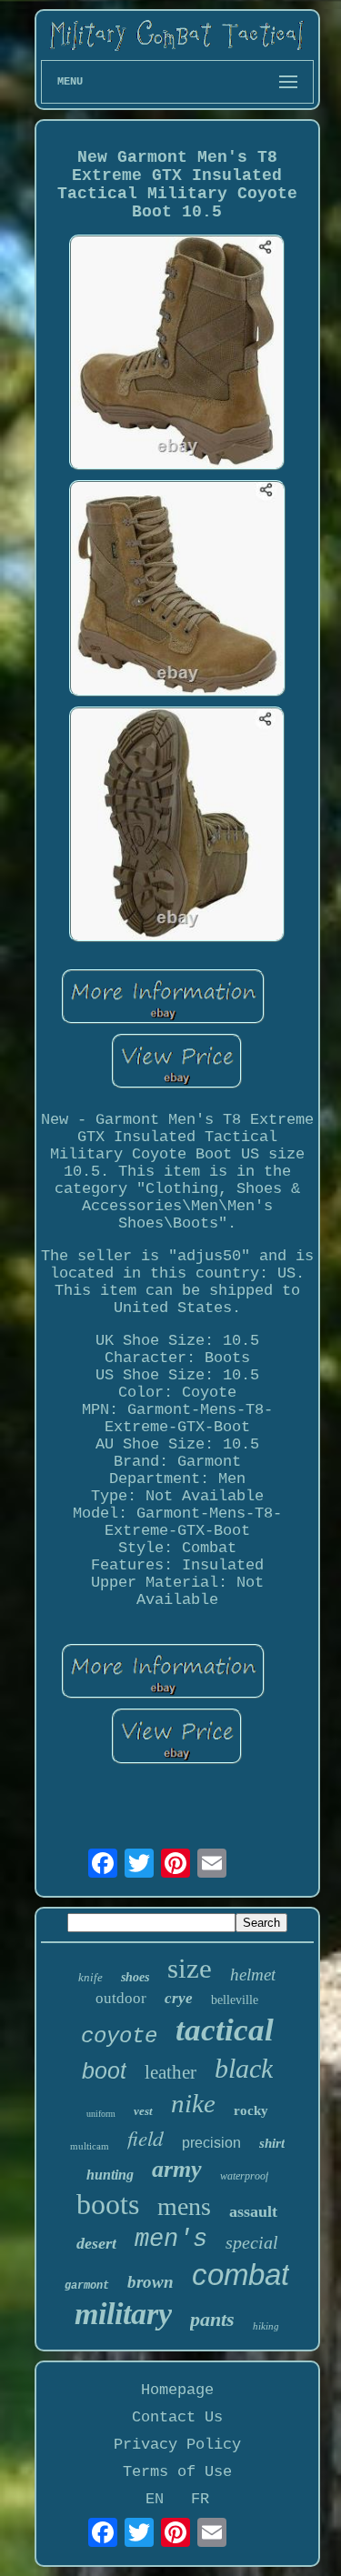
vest (143, 2111)
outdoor (121, 1998)
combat (241, 2275)
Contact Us (177, 2417)
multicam (90, 2146)
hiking (266, 2326)
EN (155, 2499)
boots (108, 2204)
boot (104, 2070)
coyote (119, 2036)
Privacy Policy (177, 2445)
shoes (135, 1977)
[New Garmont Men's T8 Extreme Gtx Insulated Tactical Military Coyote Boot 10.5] (177, 355)
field (145, 2137)
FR (200, 2499)
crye (179, 1998)
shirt (272, 2143)
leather (170, 2072)
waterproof (244, 2176)
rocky (251, 2110)
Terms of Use (177, 2472)
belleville (235, 2000)
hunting (110, 2175)
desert (96, 2243)
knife (90, 1977)
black (244, 2068)
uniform (101, 2114)
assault (253, 2211)
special (252, 2242)
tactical (225, 2030)
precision (211, 2143)
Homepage (177, 2390)
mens (184, 2206)
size (190, 1968)
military (123, 2314)
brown (150, 2282)
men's (171, 2240)
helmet (253, 1975)
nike (193, 2103)
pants (212, 2319)
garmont (87, 2286)
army (177, 2169)
